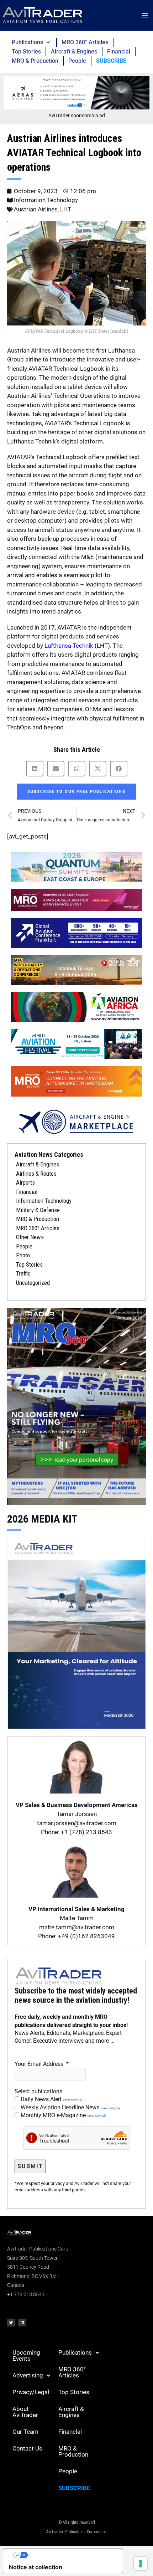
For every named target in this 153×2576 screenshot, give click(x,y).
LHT (66, 209)
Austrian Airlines (36, 209)
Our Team (25, 2432)
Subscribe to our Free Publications (76, 792)
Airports (25, 1182)
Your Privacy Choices (70, 2555)
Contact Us (27, 2448)
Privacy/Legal (31, 2392)
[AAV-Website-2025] (76, 92)
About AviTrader (25, 2412)
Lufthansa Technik (69, 646)
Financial (119, 52)
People (77, 61)
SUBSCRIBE (111, 61)
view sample (73, 2100)
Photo (23, 1255)
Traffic (23, 1273)
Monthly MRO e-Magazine (63, 2115)
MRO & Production (35, 61)
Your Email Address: (42, 2064)
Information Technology (46, 200)
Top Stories (26, 52)
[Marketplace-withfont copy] (76, 1121)
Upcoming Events (26, 2356)
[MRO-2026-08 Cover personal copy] (76, 1406)
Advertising (28, 2375)
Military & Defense (38, 1210)
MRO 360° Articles (85, 42)
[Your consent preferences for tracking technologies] (141, 2564)
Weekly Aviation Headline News (70, 2107)
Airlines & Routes (36, 1174)
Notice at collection (36, 2567)
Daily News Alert (51, 2099)
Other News (30, 1237)
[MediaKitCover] (76, 1631)
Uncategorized (33, 1283)
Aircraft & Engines (74, 52)
